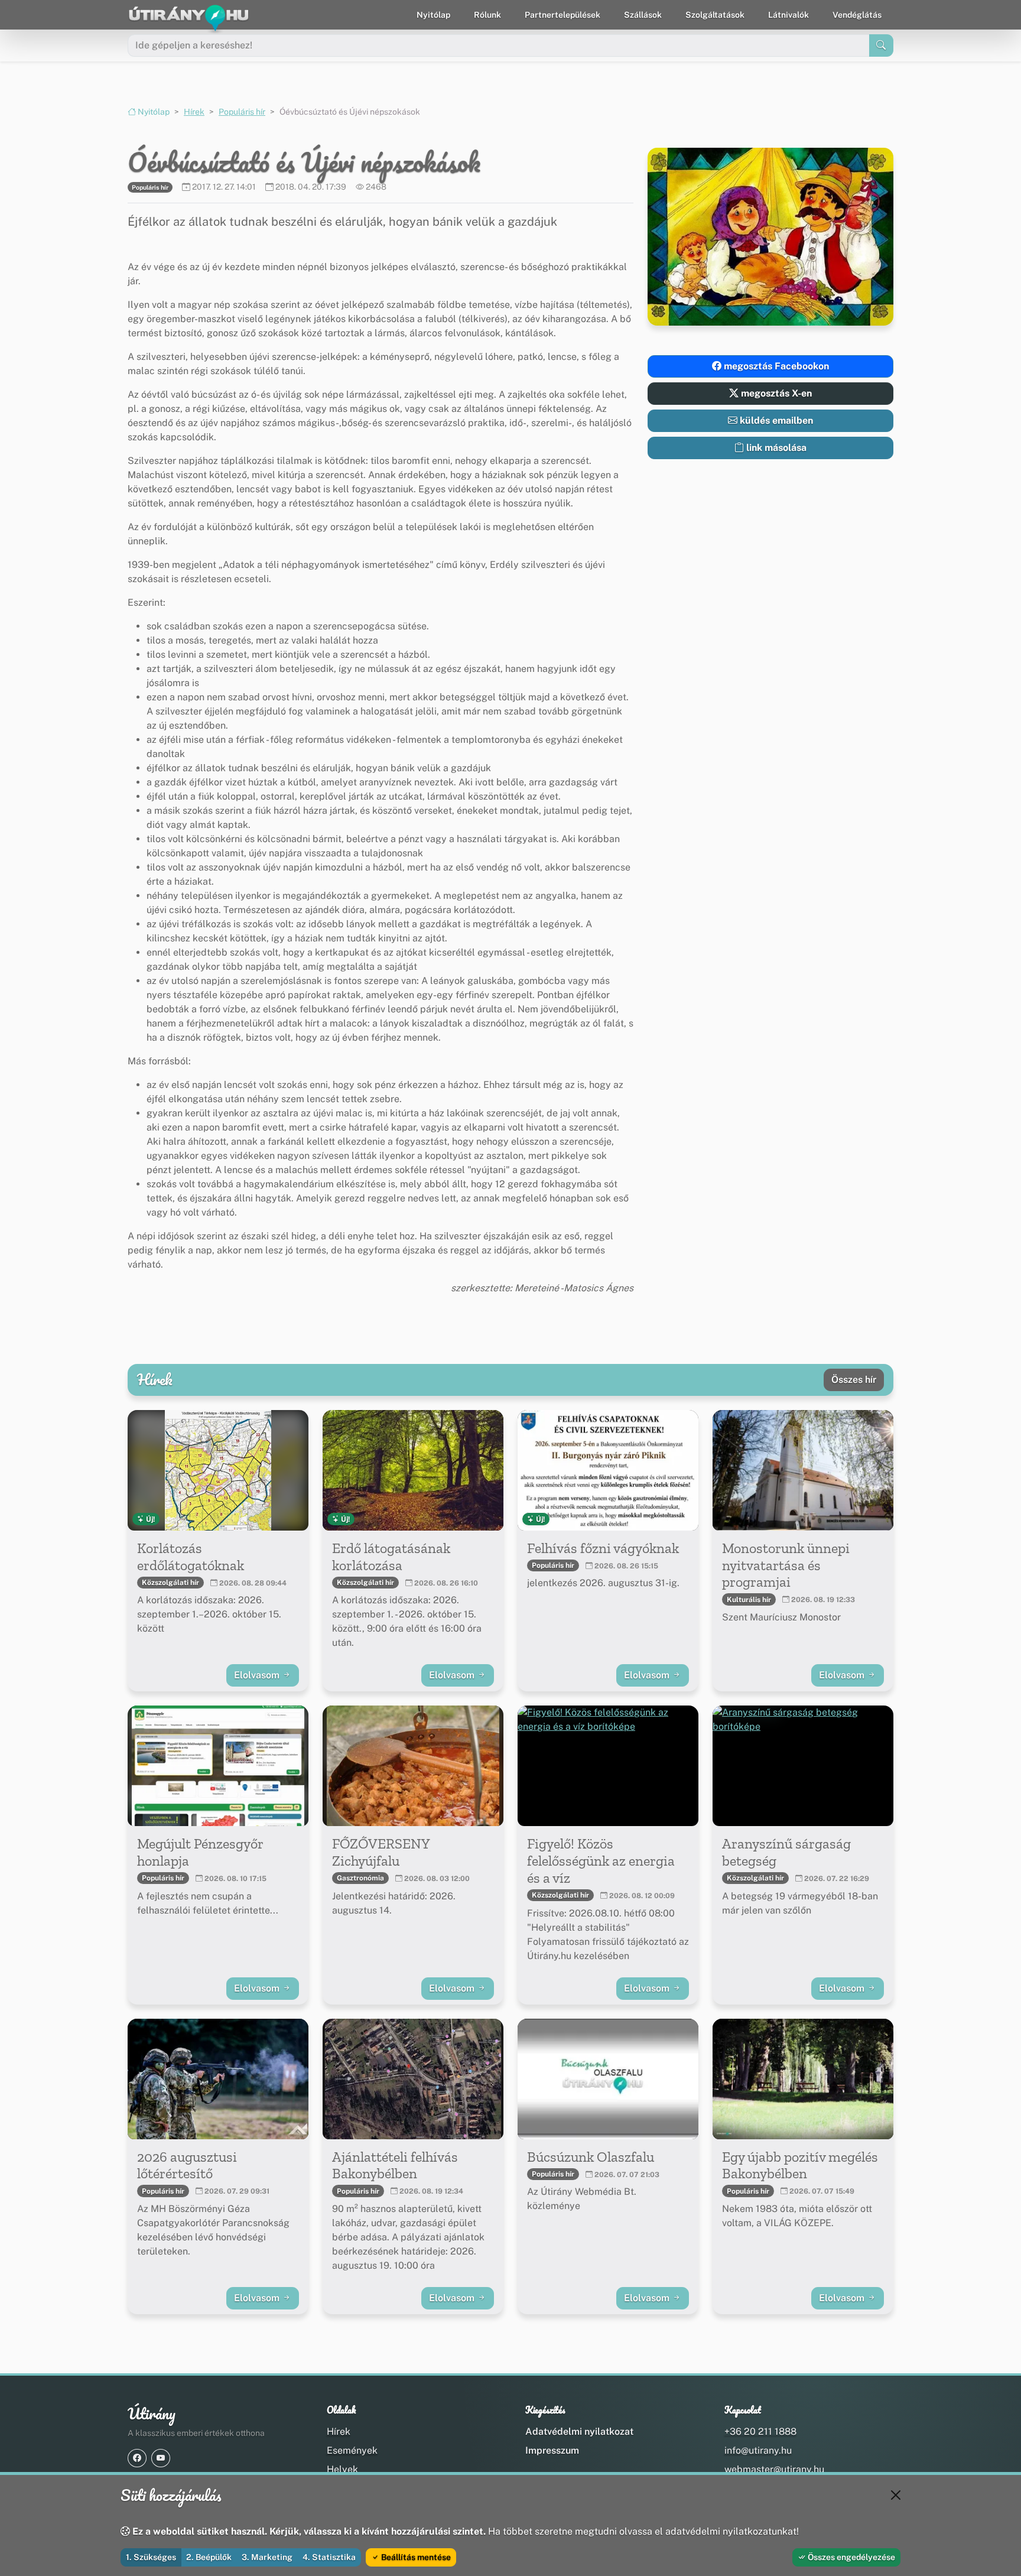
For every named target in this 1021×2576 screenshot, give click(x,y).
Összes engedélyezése (851, 2557)
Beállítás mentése (415, 2557)
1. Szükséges (151, 2557)
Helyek (342, 2469)
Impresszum (552, 2450)
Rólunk (487, 15)
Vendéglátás (857, 15)
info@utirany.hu (758, 2450)
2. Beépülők (209, 2557)
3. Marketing (267, 2557)
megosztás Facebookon (775, 366)
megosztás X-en (775, 393)
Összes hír (854, 1380)
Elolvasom (258, 1675)
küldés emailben (775, 420)
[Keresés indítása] (881, 46)
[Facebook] (137, 2458)
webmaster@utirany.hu (774, 2469)
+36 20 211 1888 (760, 2432)
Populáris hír (242, 112)
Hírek (194, 112)
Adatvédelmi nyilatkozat (579, 2432)
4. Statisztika (329, 2557)
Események (352, 2450)
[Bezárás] (896, 2495)
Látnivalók (788, 15)
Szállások (643, 15)
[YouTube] (161, 2458)
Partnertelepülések (562, 15)
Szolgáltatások (715, 15)
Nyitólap (433, 15)
